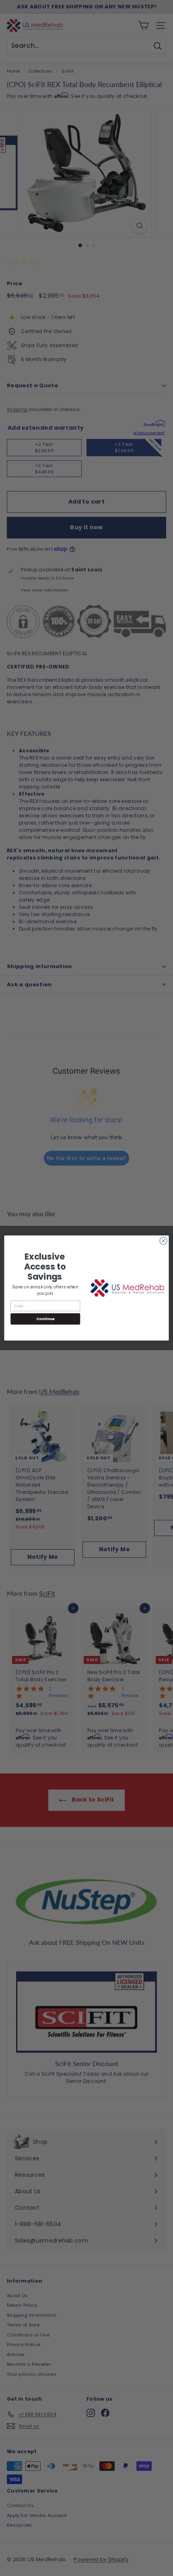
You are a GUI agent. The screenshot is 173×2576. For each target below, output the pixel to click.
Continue (45, 1319)
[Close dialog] (163, 1241)
